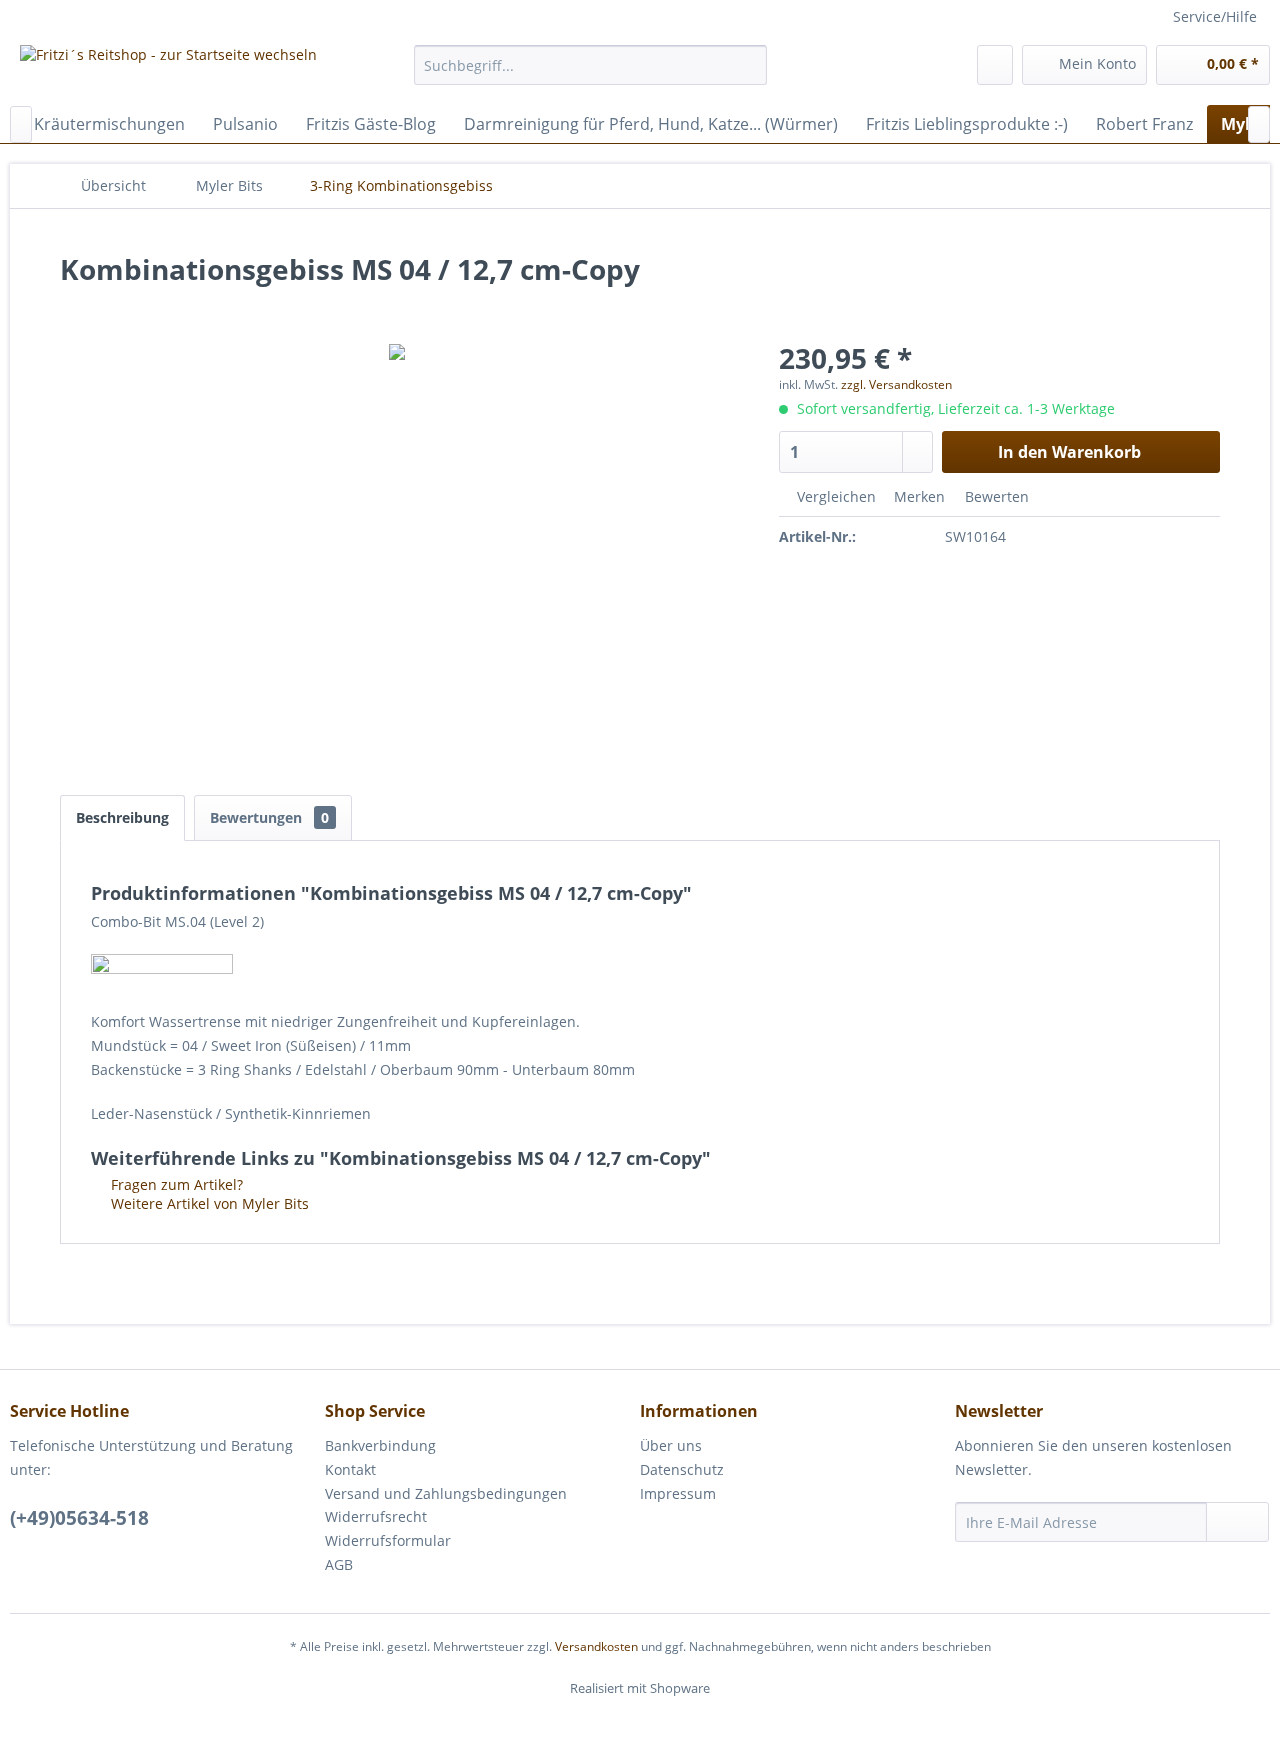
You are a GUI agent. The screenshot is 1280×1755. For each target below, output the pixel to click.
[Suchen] (748, 65)
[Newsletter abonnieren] (1237, 1522)
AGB (339, 1564)
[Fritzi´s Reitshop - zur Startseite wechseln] (168, 70)
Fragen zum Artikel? (175, 1184)
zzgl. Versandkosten (896, 384)
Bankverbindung (380, 1445)
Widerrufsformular (388, 1540)
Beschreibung (122, 817)
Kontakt (350, 1469)
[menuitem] (590, 65)
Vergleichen (834, 496)
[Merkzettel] (995, 65)
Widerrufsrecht (376, 1516)
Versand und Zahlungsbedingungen (446, 1493)
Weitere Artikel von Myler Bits (208, 1203)
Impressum (678, 1493)
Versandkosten (596, 1646)
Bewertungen (269, 817)
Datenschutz (682, 1469)
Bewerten (995, 496)
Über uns (671, 1445)
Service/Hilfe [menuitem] (1215, 16)
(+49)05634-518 (79, 1518)
